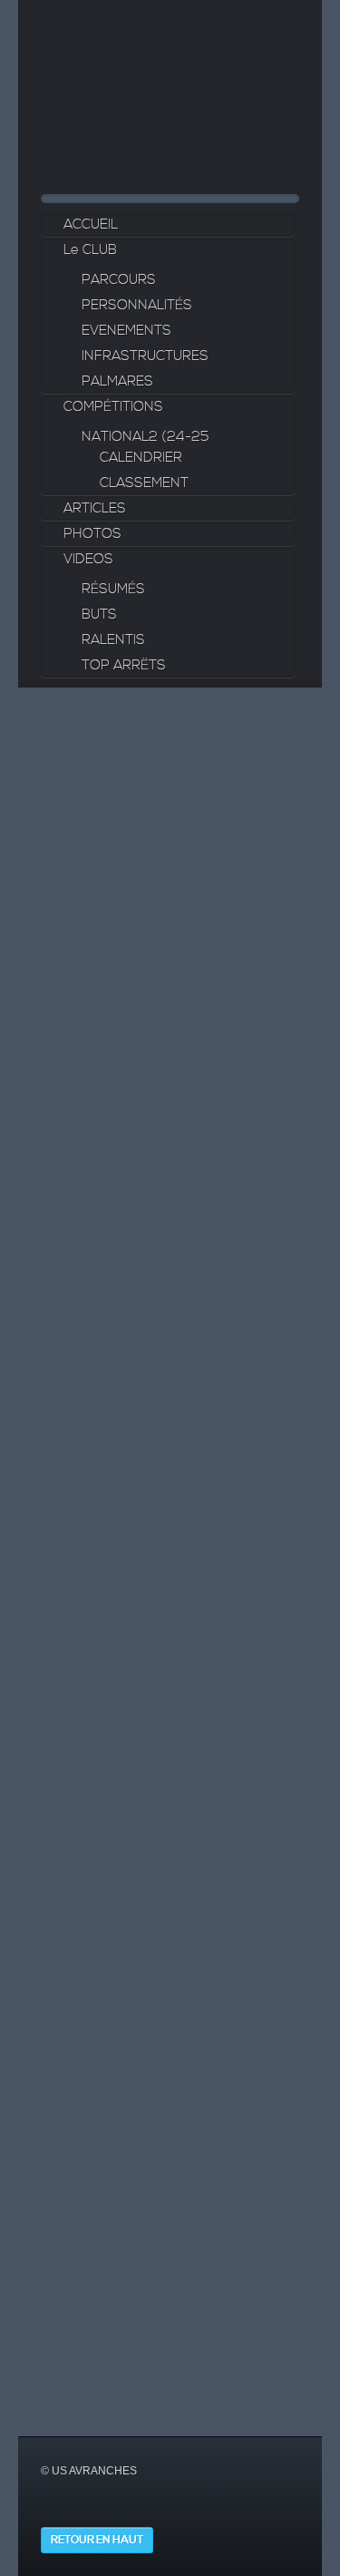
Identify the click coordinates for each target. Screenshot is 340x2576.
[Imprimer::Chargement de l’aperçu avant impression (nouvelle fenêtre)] (64, 1220)
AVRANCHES (84, 2010)
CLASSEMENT (144, 483)
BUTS (99, 615)
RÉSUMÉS (113, 589)
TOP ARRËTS (124, 665)
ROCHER (265, 1833)
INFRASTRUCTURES (145, 356)
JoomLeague (141, 2403)
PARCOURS (119, 280)
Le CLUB (90, 250)
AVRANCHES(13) (96, 2227)
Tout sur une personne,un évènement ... (156, 1016)
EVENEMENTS (126, 331)
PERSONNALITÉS (137, 305)
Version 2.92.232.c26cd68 (222, 2403)
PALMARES (117, 381)
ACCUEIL (91, 224)
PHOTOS (92, 534)
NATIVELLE (271, 1702)
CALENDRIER (141, 458)
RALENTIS (113, 640)
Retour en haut (97, 2540)
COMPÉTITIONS (113, 407)
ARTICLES (95, 508)
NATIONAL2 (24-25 (146, 437)
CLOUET (262, 1680)
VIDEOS (88, 559)
